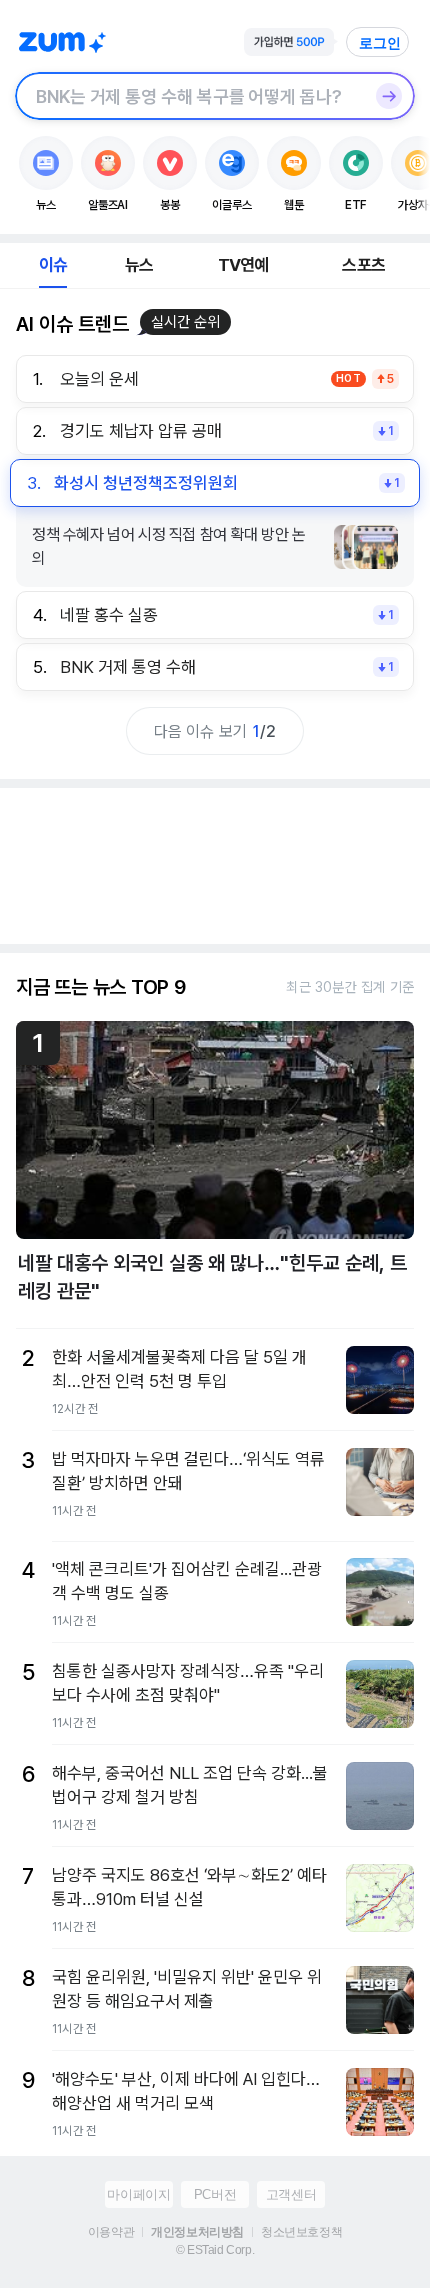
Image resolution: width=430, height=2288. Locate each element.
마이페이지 (138, 2194)
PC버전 (215, 2194)
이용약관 (111, 2232)
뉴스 (139, 265)
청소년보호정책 (301, 2232)
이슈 (53, 265)
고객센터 (291, 2194)
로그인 (380, 43)
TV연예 (243, 265)
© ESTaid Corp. (215, 2250)
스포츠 (363, 265)
